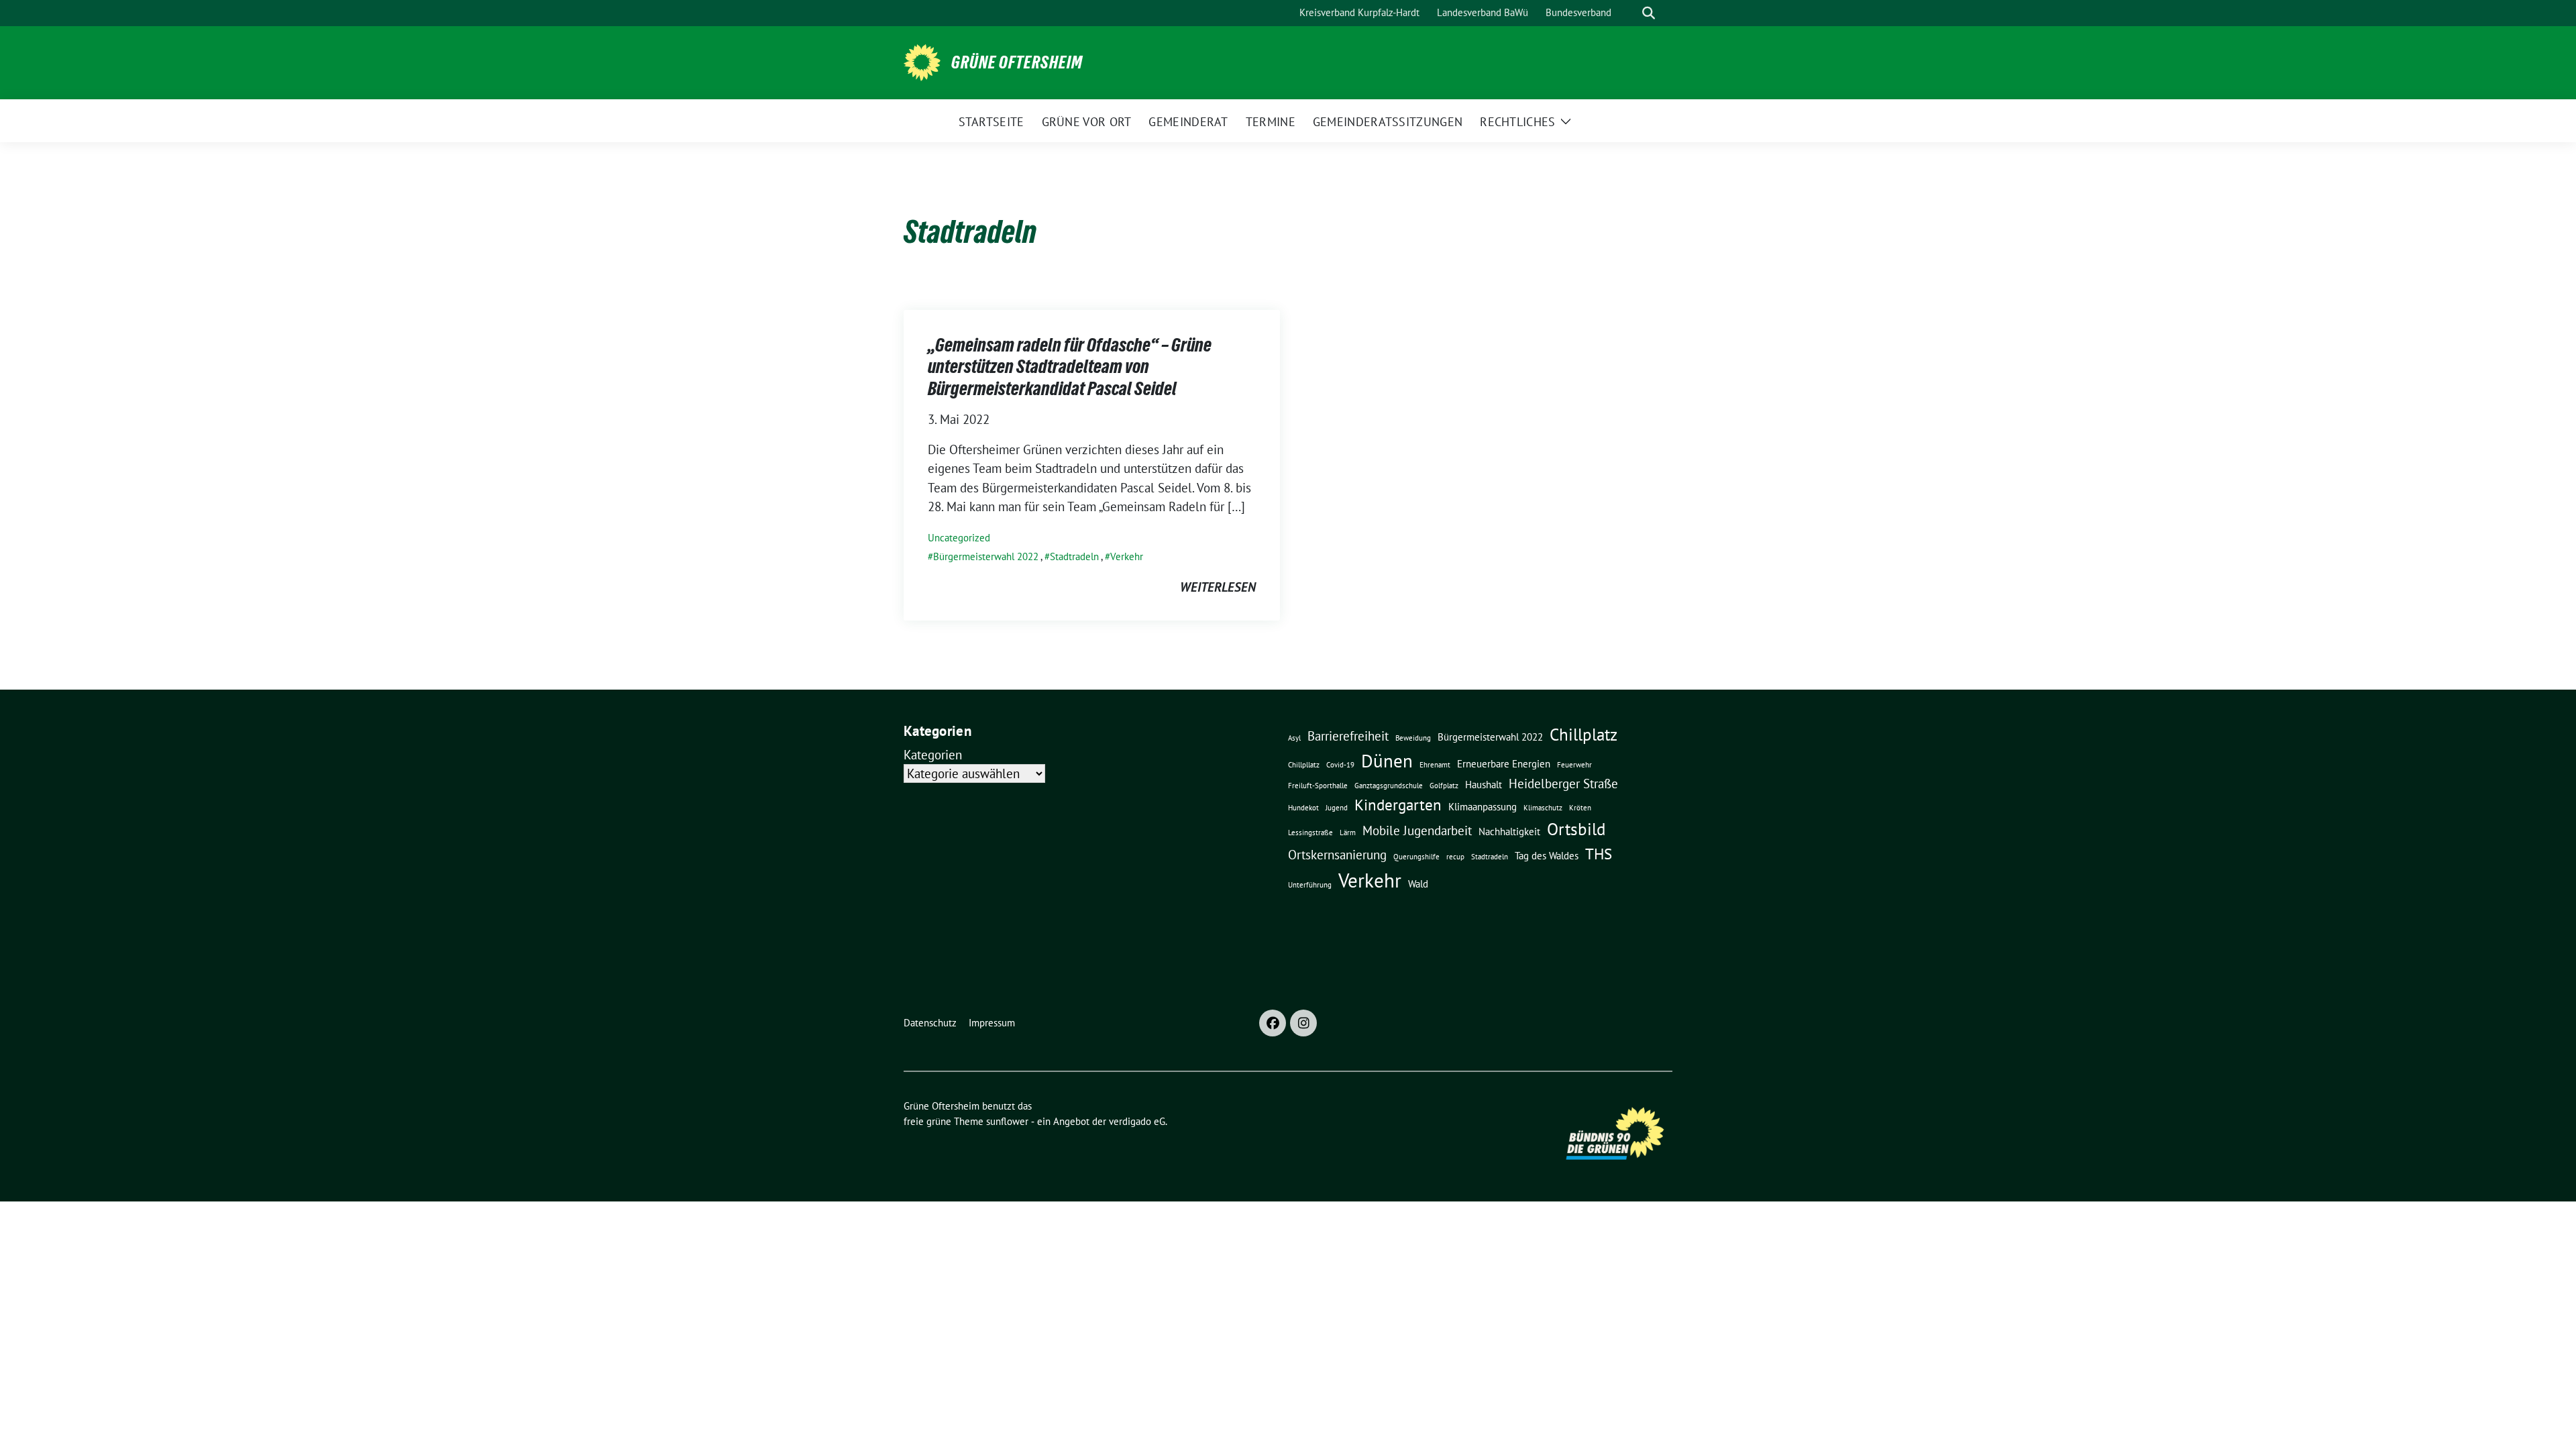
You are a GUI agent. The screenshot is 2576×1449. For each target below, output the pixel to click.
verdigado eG (1137, 1121)
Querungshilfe (1416, 857)
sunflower (1007, 1121)
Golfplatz (1444, 786)
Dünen (1387, 761)
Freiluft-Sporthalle (1318, 786)
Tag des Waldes (1547, 855)
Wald (1418, 883)
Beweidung (1413, 738)
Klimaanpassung (1483, 806)
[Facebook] (1273, 1023)
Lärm (1348, 833)
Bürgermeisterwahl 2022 (986, 556)
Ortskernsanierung (1337, 855)
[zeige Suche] (1649, 13)
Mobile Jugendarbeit (1417, 830)
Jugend (1337, 808)
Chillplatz (1584, 734)
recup (1455, 857)
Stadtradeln (1074, 556)
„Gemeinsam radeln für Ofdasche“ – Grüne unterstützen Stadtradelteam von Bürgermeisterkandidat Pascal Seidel (1070, 367)
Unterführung (1310, 885)
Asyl (1294, 738)
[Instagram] (1303, 1023)
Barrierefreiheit (1348, 736)
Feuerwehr (1574, 765)
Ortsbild (1576, 829)
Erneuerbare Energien (1504, 763)
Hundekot (1303, 808)
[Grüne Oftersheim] (922, 61)
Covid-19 (1340, 765)
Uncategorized (959, 538)
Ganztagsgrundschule (1389, 786)
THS (1599, 853)
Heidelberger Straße (1563, 784)
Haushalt (1484, 784)
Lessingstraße (1310, 833)
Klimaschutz (1543, 808)
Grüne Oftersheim (1017, 62)
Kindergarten (1398, 804)
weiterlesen (1218, 587)
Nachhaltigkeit (1509, 831)
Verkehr (1127, 556)
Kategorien (933, 755)
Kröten (1580, 808)
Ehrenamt (1435, 765)
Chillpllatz (1304, 765)
